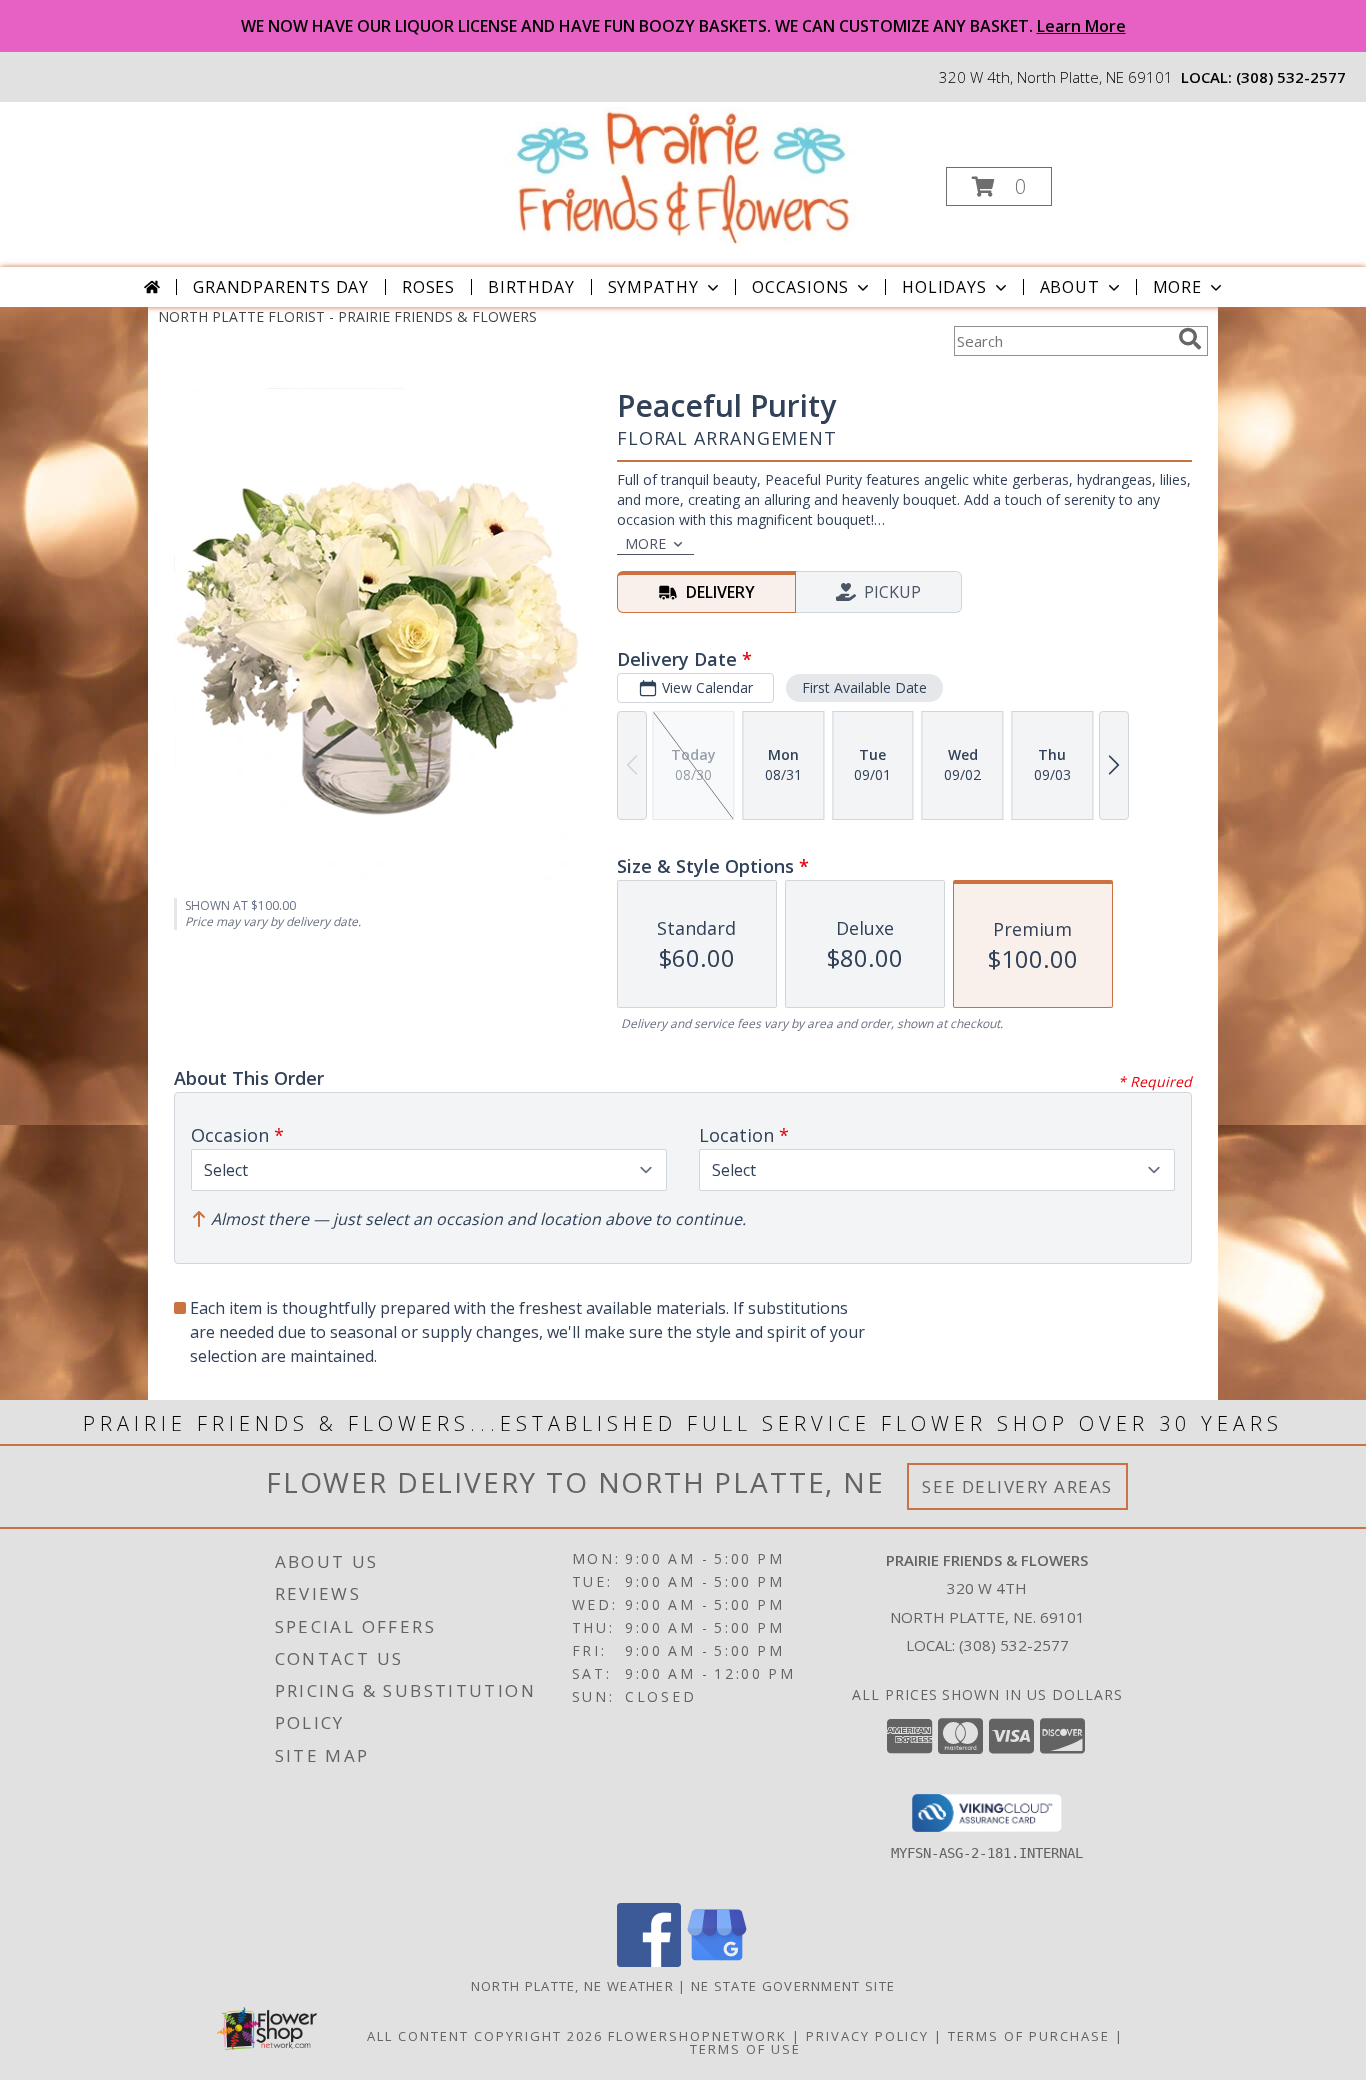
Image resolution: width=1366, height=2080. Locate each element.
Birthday (531, 287)
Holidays (944, 287)
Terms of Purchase (1029, 2036)
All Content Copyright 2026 (485, 2036)
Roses (428, 287)
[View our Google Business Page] (717, 1961)
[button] (999, 186)
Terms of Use (745, 2049)
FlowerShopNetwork (697, 2036)
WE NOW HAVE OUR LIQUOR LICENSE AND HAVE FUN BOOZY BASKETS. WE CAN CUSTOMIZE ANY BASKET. (683, 26)
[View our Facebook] (649, 1961)
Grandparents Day (281, 287)
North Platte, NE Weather (572, 1986)
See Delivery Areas (1017, 1486)
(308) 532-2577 (1291, 77)
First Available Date (864, 687)
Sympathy (653, 287)
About (1070, 287)
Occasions (800, 287)
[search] (1190, 339)
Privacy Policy (867, 2036)
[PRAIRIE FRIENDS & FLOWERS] (681, 175)
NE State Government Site (793, 1986)
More (1177, 287)
